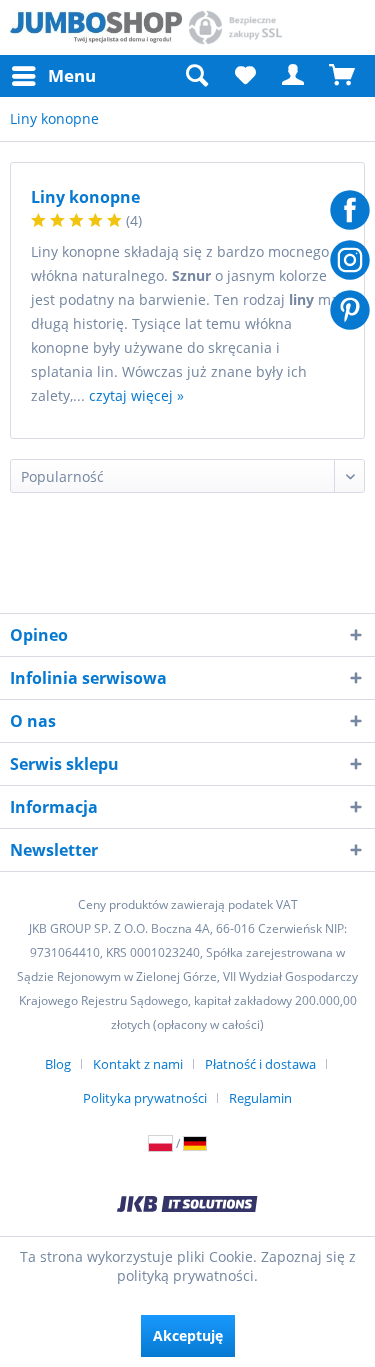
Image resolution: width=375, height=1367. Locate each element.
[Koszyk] (343, 76)
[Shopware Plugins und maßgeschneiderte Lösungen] (187, 1206)
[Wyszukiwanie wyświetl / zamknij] (196, 76)
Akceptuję (188, 1335)
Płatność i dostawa (260, 1064)
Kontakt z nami (138, 1064)
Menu (72, 75)
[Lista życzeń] (245, 76)
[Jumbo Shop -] (96, 27)
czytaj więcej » (136, 395)
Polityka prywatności (145, 1098)
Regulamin (260, 1098)
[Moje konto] (294, 76)
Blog (58, 1064)
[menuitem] (53, 76)
